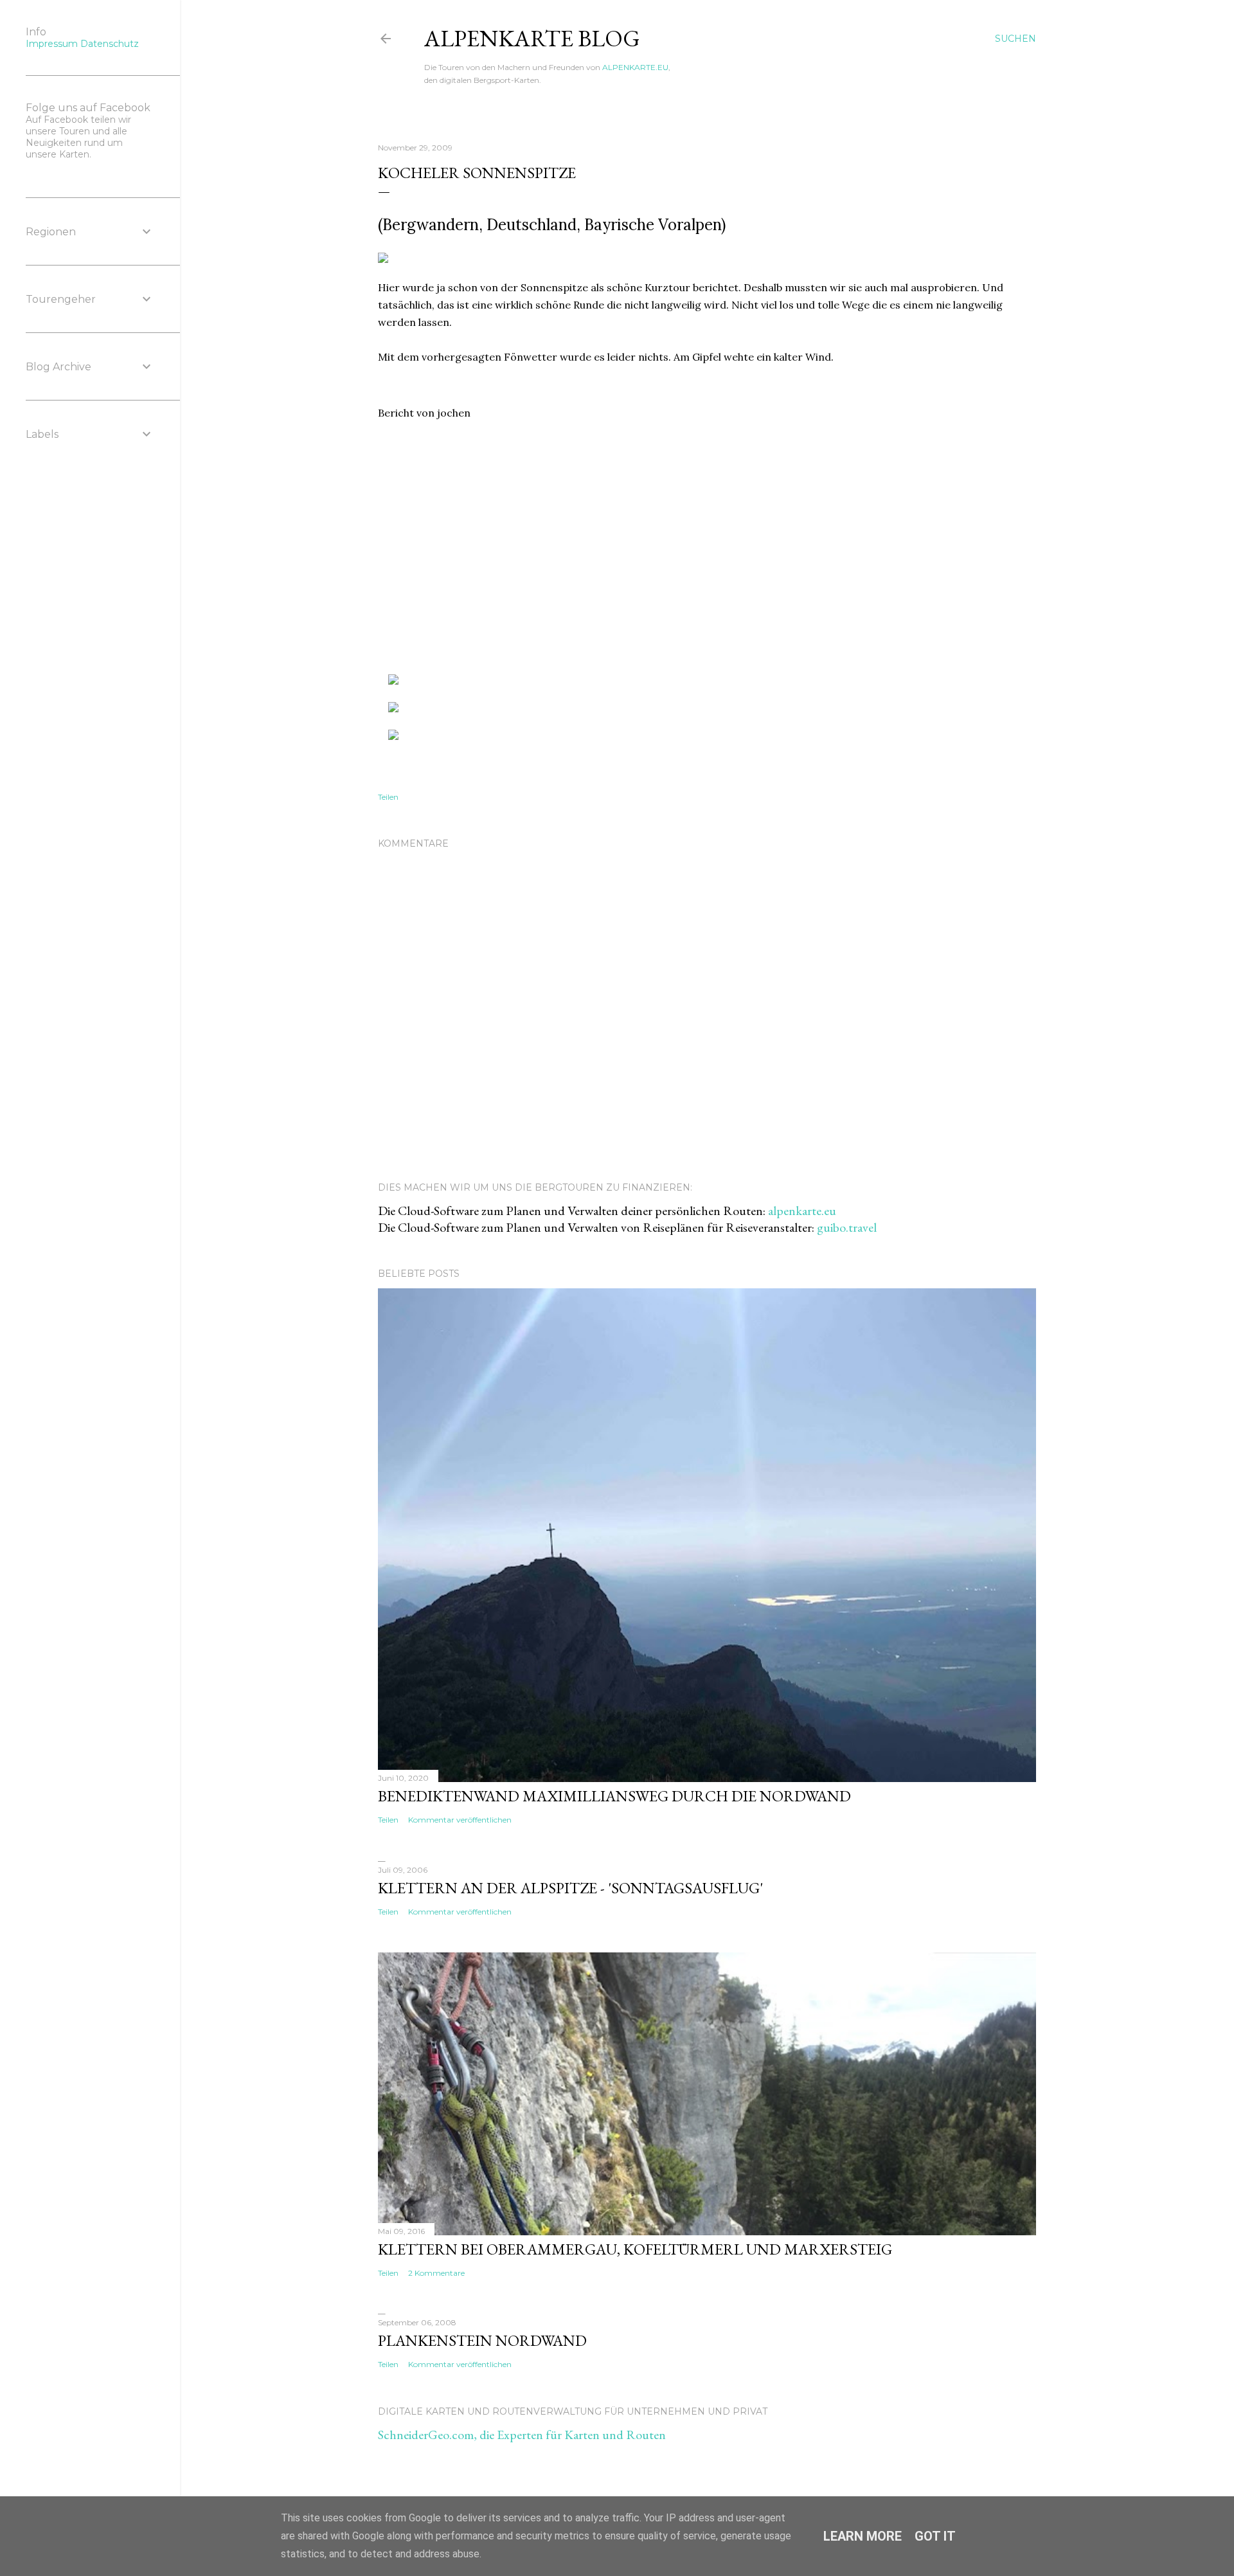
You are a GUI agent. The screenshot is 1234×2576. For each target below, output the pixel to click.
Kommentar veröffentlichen (460, 1820)
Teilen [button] (388, 797)
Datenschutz (110, 44)
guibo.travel (847, 1227)
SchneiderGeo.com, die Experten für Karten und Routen (522, 2435)
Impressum (52, 44)
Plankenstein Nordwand (482, 2340)
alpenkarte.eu (802, 1211)
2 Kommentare (436, 2273)
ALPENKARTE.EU (635, 67)
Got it (935, 2536)
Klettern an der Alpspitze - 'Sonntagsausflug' (570, 1888)
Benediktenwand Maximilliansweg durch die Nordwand (614, 1796)
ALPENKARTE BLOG (532, 38)
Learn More (863, 2536)
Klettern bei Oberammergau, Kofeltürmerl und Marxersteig (635, 2249)
